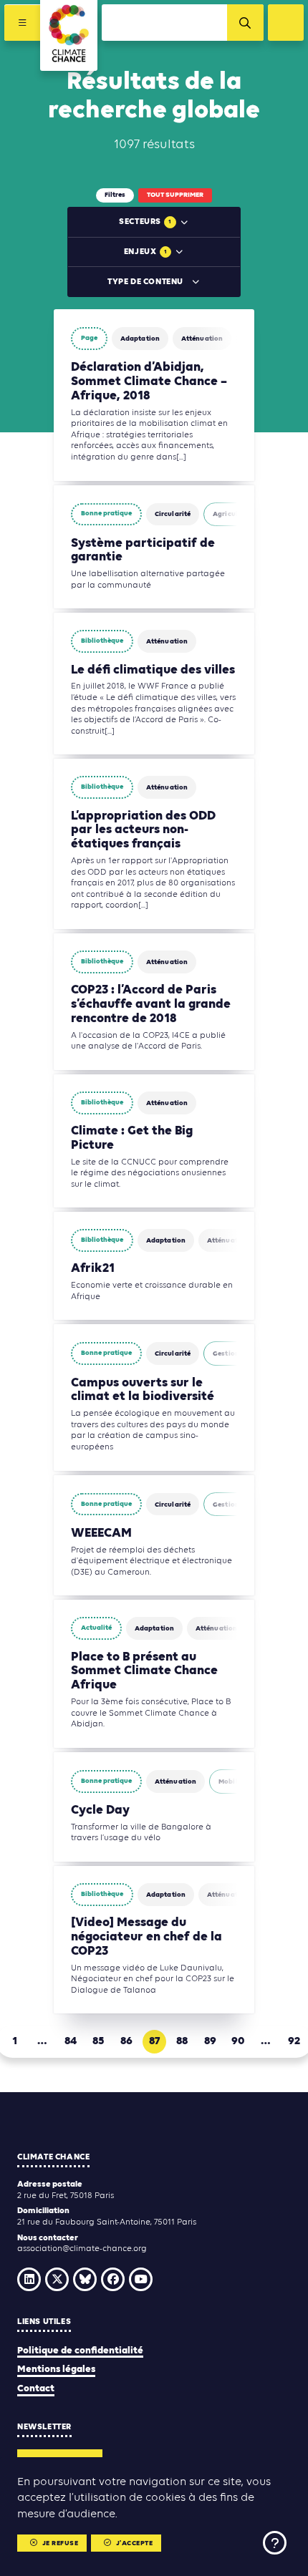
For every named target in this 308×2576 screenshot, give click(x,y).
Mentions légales (56, 2370)
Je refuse (61, 2543)
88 (182, 2041)
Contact (36, 2389)
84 (71, 2041)
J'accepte (135, 2543)
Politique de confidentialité (80, 2351)
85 (98, 2041)
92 (294, 2041)
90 (238, 2041)
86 (126, 2041)
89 (210, 2041)
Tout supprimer (175, 195)
